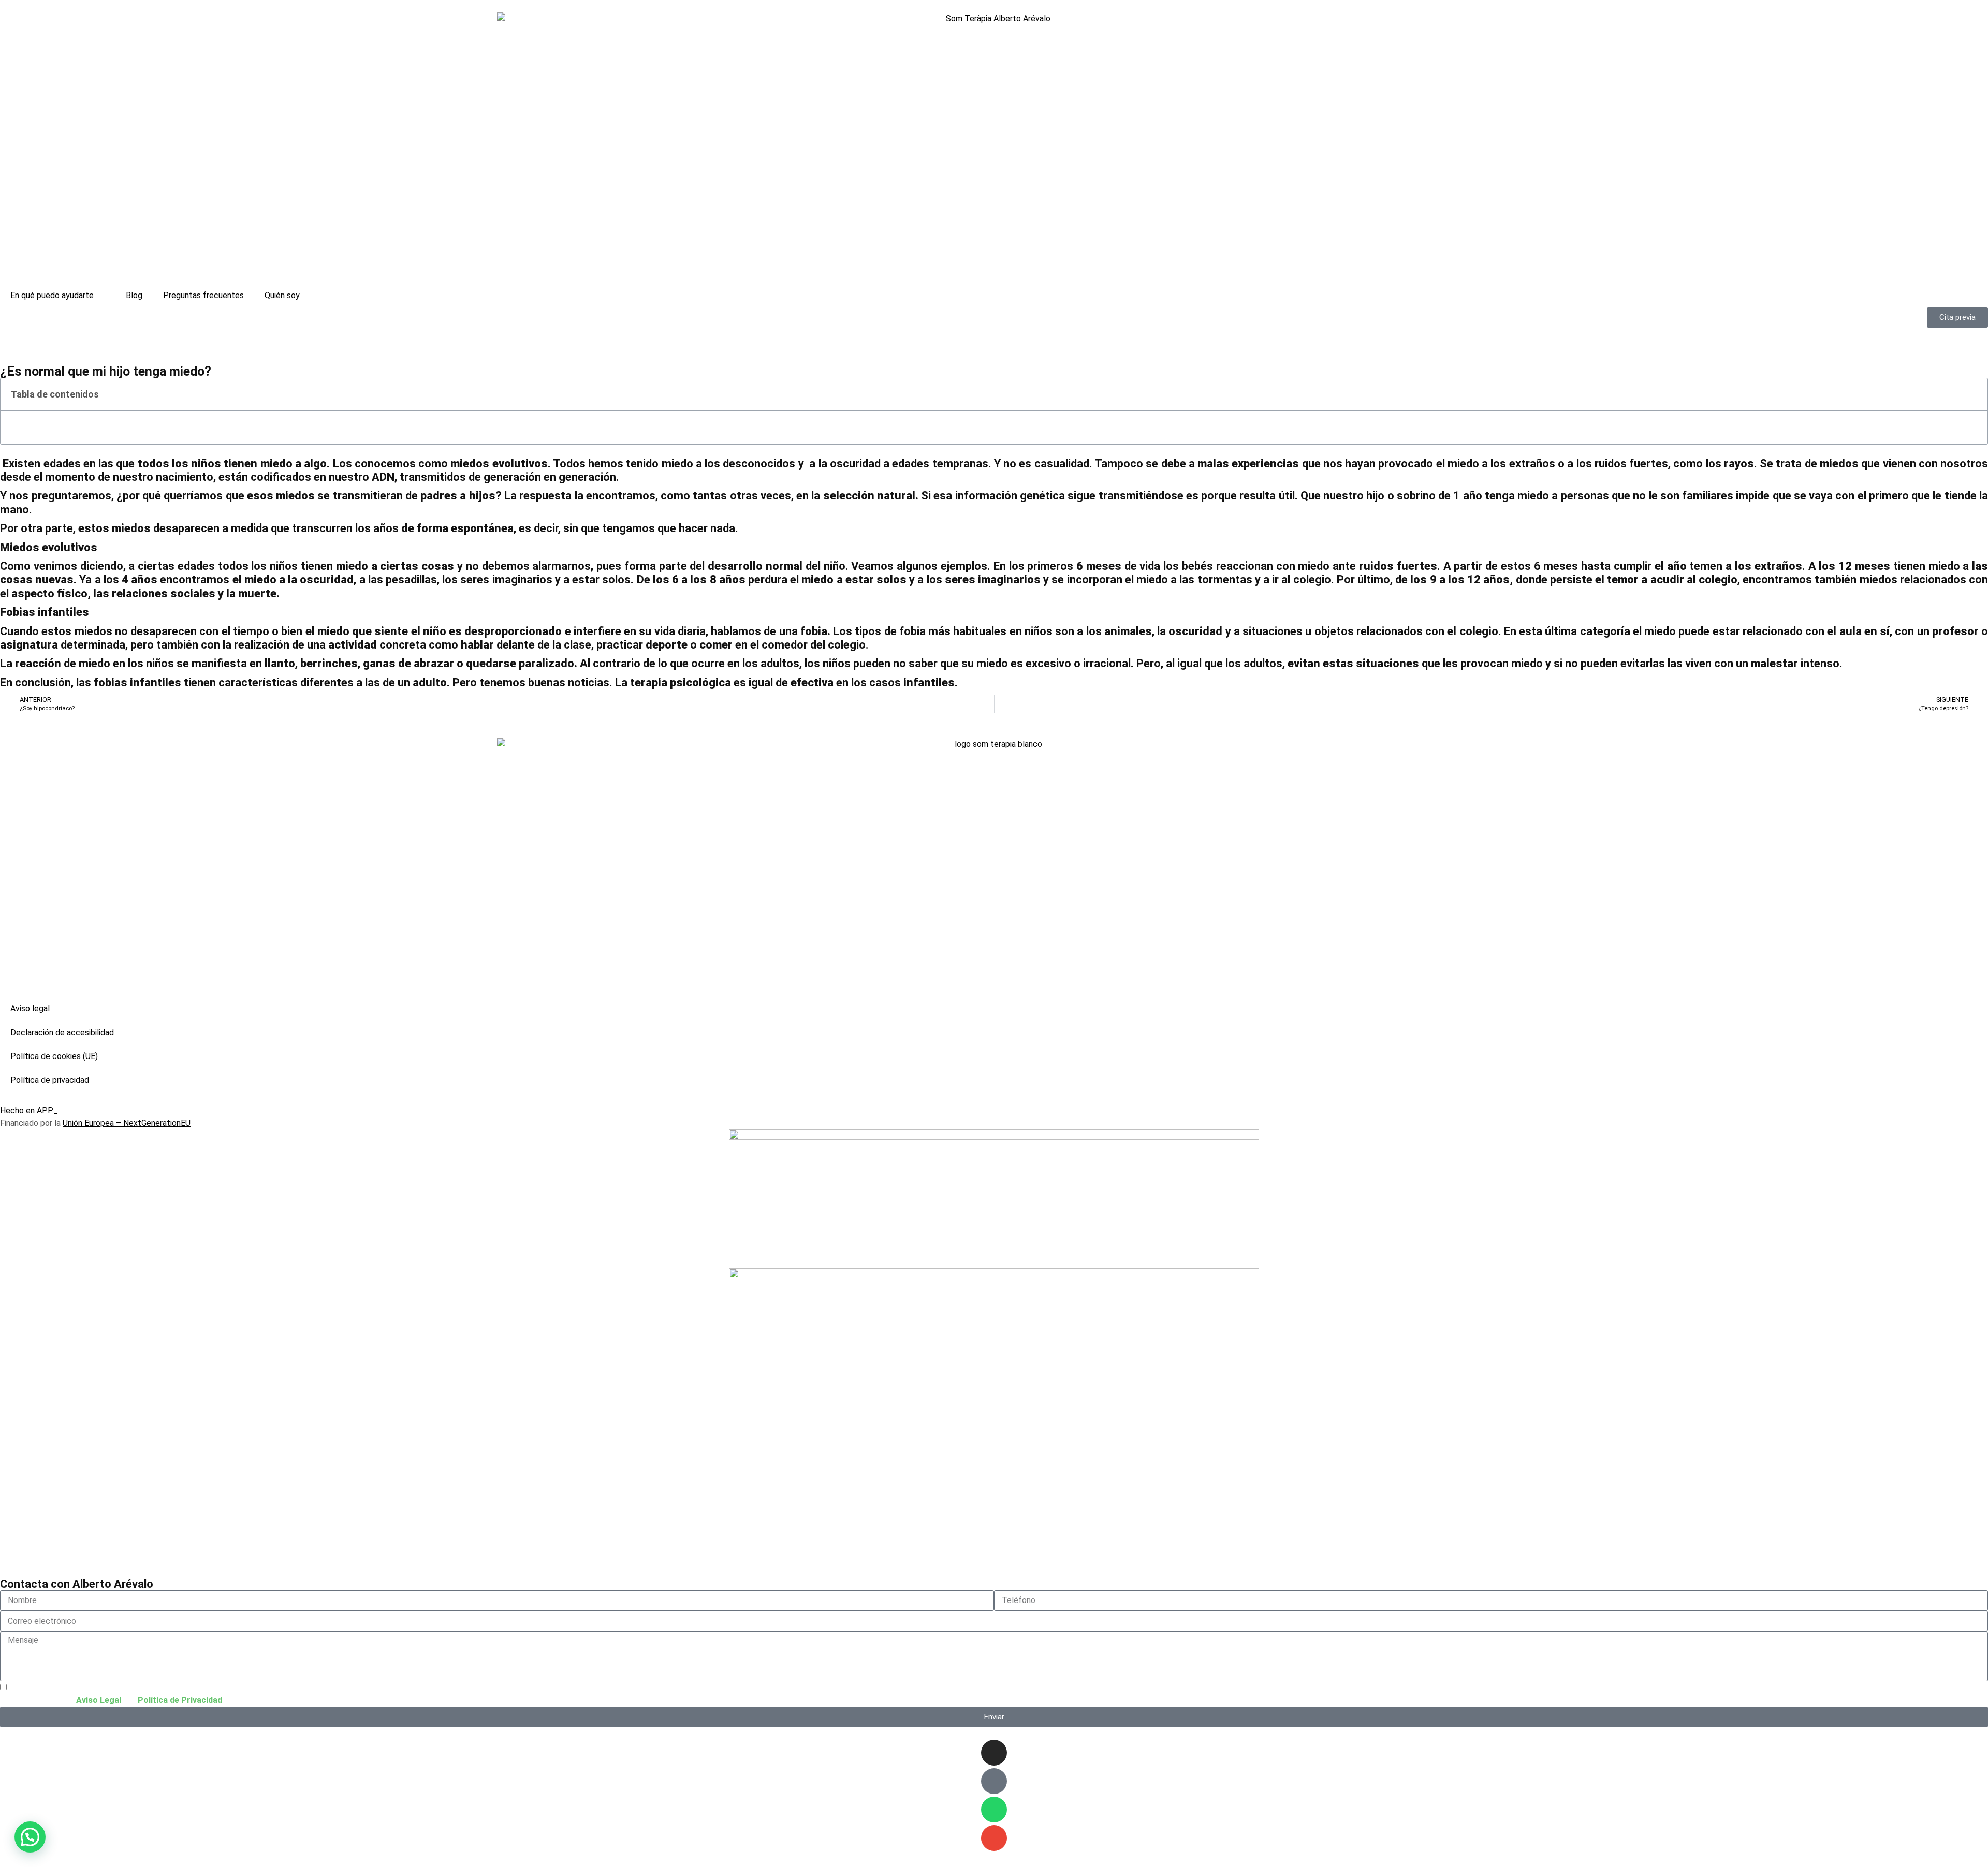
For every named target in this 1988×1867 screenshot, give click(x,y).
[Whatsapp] (994, 1810)
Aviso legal (30, 1009)
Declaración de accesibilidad (62, 1032)
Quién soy (282, 295)
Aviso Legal (99, 1700)
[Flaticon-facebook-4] (994, 1781)
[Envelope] (994, 1838)
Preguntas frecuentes (203, 295)
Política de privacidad (50, 1080)
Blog (134, 295)
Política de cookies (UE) (54, 1056)
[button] (1974, 394)
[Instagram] (994, 1753)
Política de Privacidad (180, 1700)
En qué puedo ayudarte (52, 295)
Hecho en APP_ (29, 1111)
